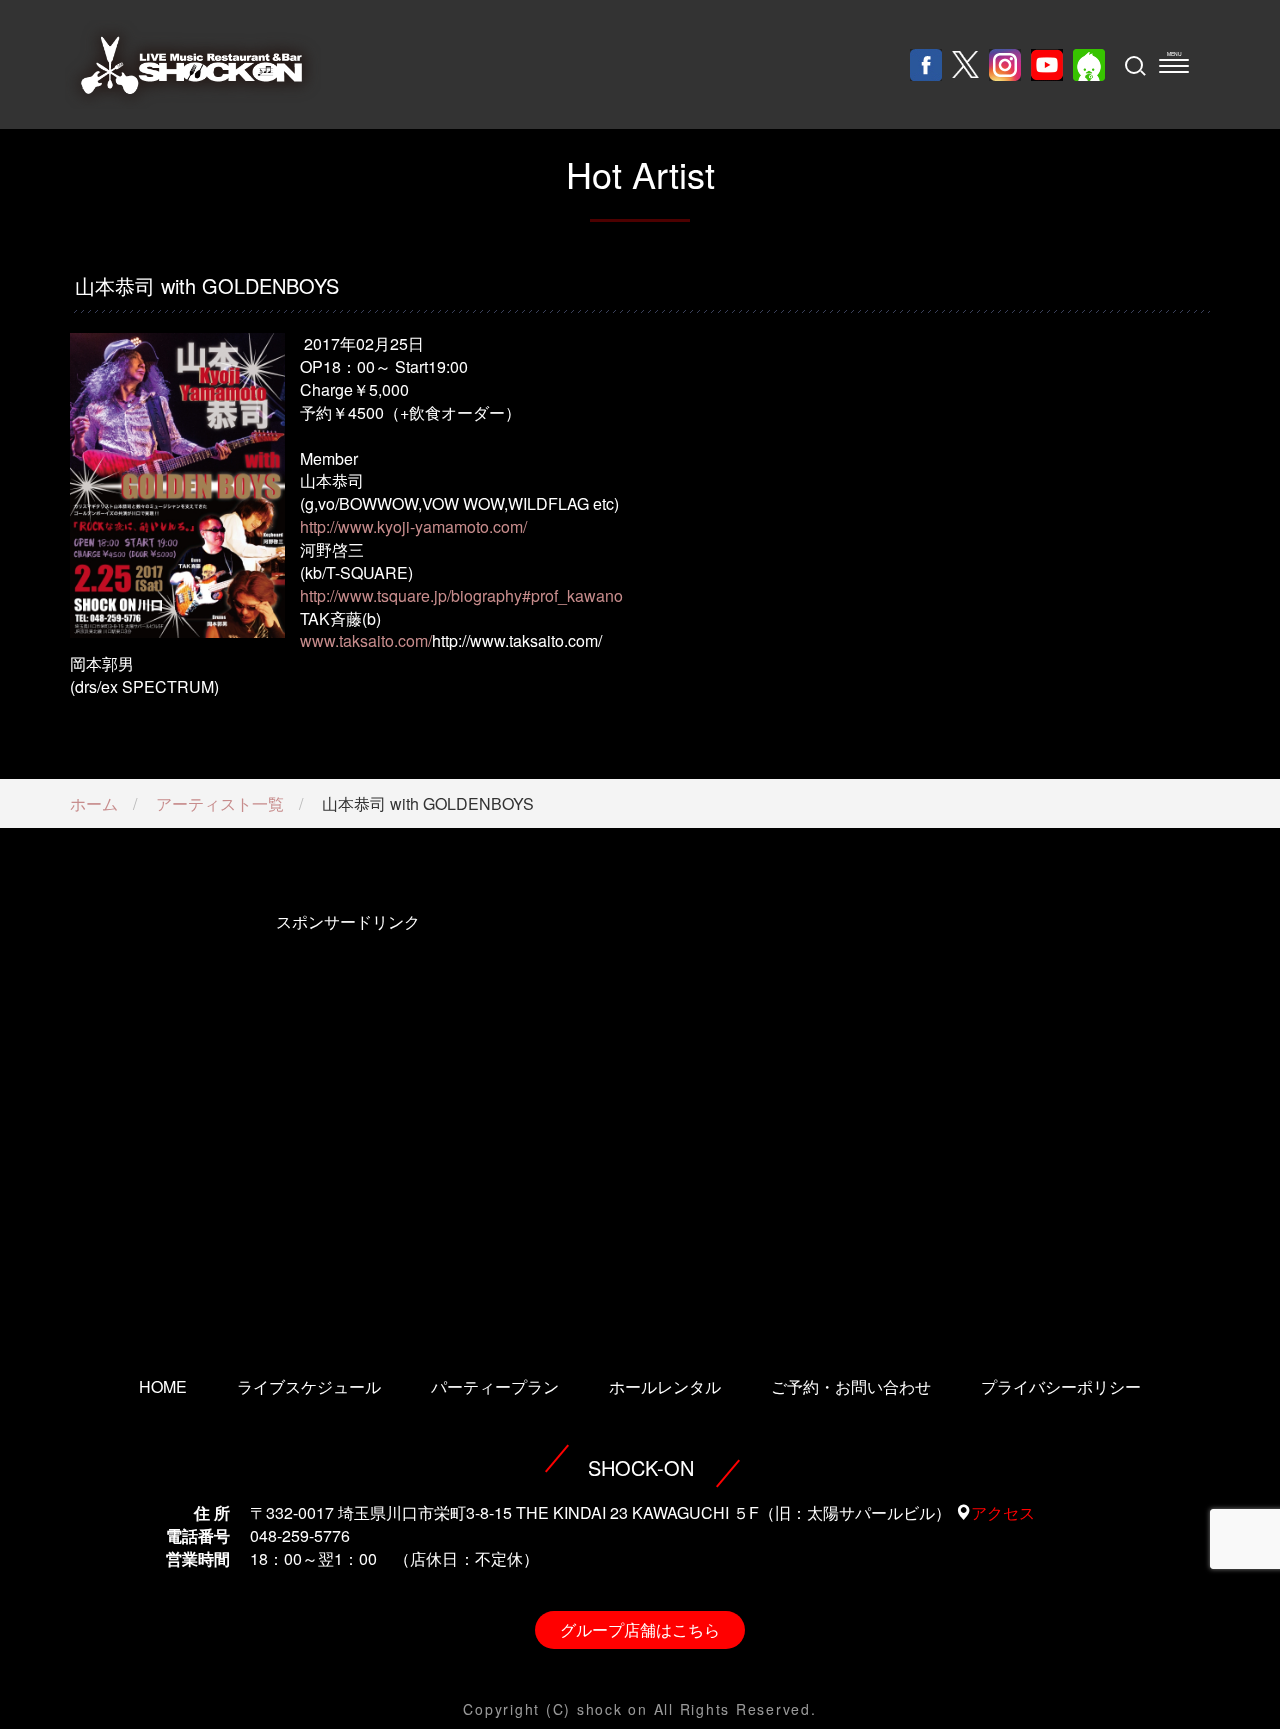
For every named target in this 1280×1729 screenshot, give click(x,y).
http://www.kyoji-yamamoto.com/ (413, 526)
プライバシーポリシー (1061, 1386)
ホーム (94, 803)
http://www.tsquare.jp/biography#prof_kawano (461, 595)
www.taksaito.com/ (366, 640)
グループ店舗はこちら (640, 1629)
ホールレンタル (665, 1386)
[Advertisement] (347, 1117)
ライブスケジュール (309, 1386)
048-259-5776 (300, 1535)
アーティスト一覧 (220, 803)
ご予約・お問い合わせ (851, 1386)
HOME (163, 1386)
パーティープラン (495, 1386)
